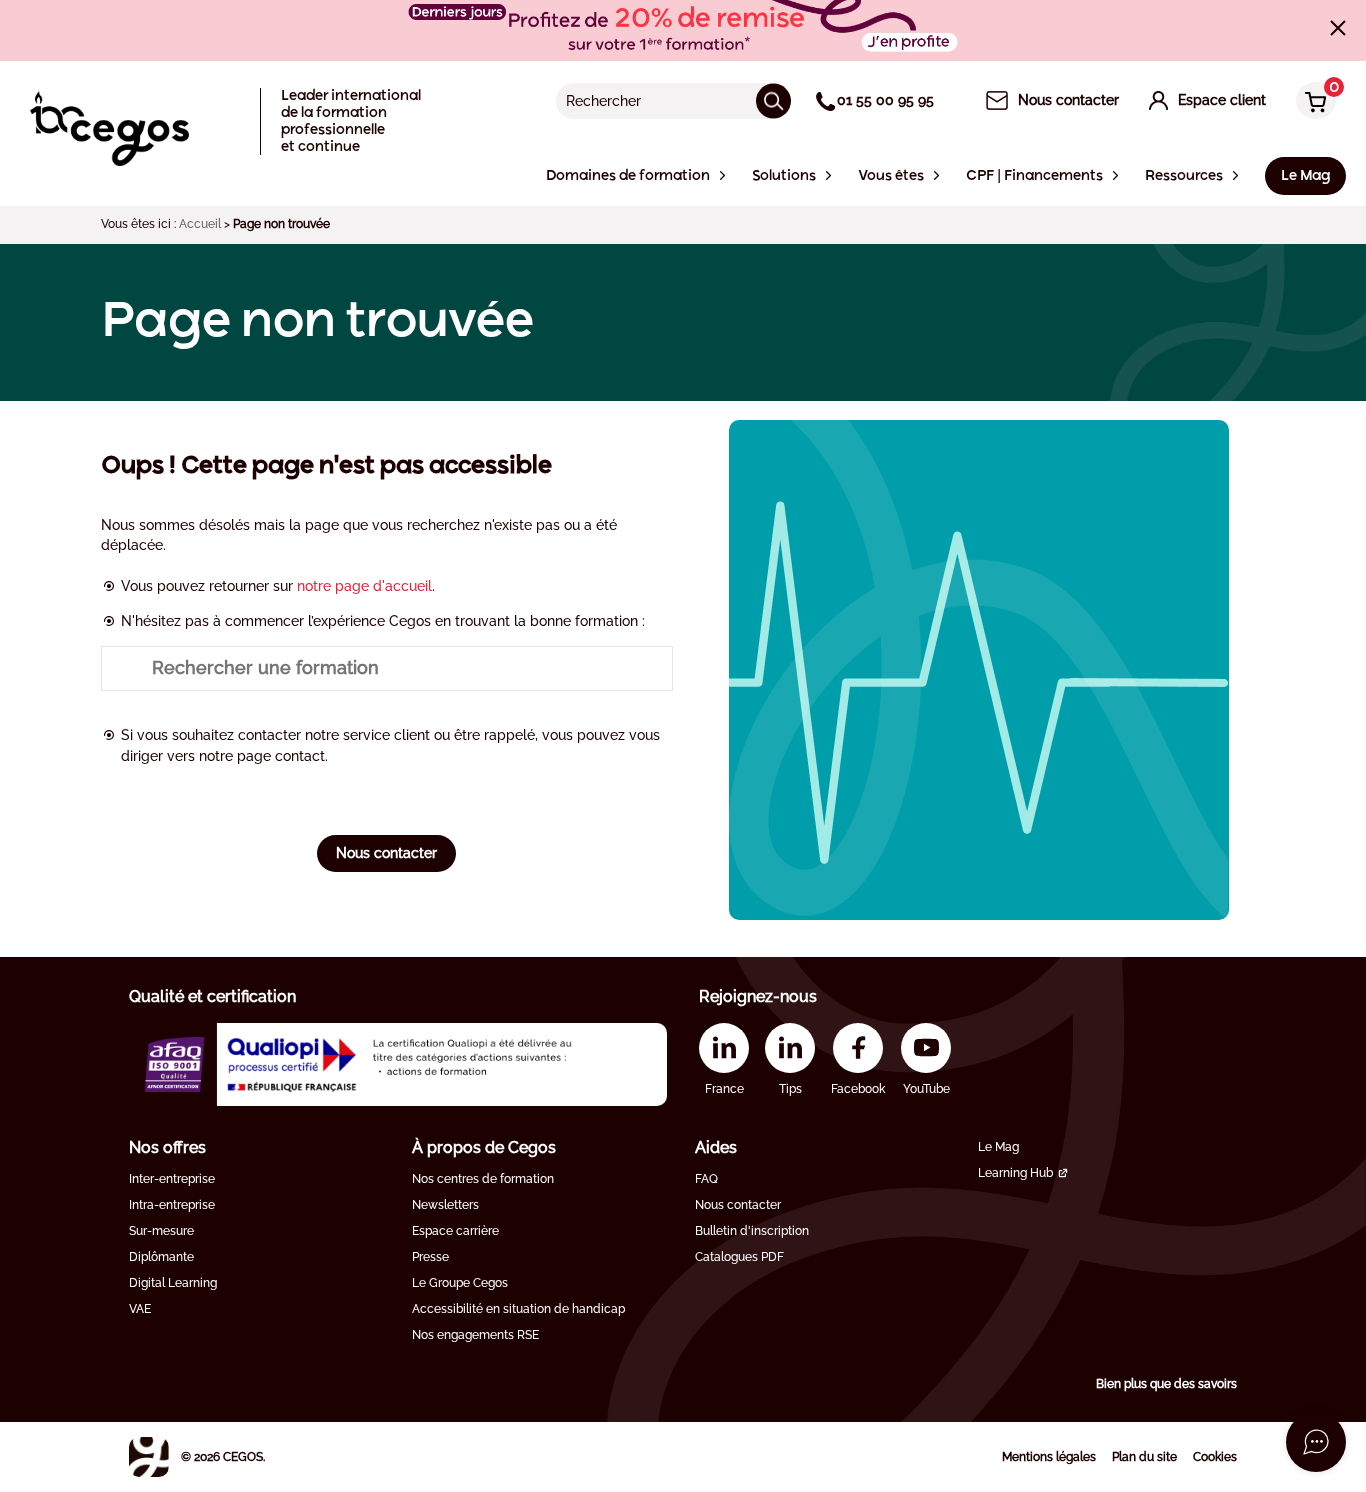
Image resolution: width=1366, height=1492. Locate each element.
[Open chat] (1316, 1442)
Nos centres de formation (483, 1179)
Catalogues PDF (739, 1257)
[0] (1311, 102)
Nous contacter (386, 853)
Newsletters (445, 1205)
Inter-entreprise (172, 1179)
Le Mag (998, 1147)
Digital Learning (173, 1283)
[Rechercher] (773, 100)
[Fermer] (1338, 28)
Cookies (1215, 1457)
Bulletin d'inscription (752, 1231)
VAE (140, 1309)
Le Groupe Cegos (460, 1283)
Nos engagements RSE (475, 1335)
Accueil (200, 224)
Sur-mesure (161, 1231)
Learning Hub (1015, 1173)
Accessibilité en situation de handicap (518, 1309)
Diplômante (161, 1257)
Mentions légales (1049, 1457)
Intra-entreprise (172, 1205)
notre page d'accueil (364, 586)
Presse (430, 1257)
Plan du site (1144, 1457)
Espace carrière (455, 1231)
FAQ (706, 1179)
